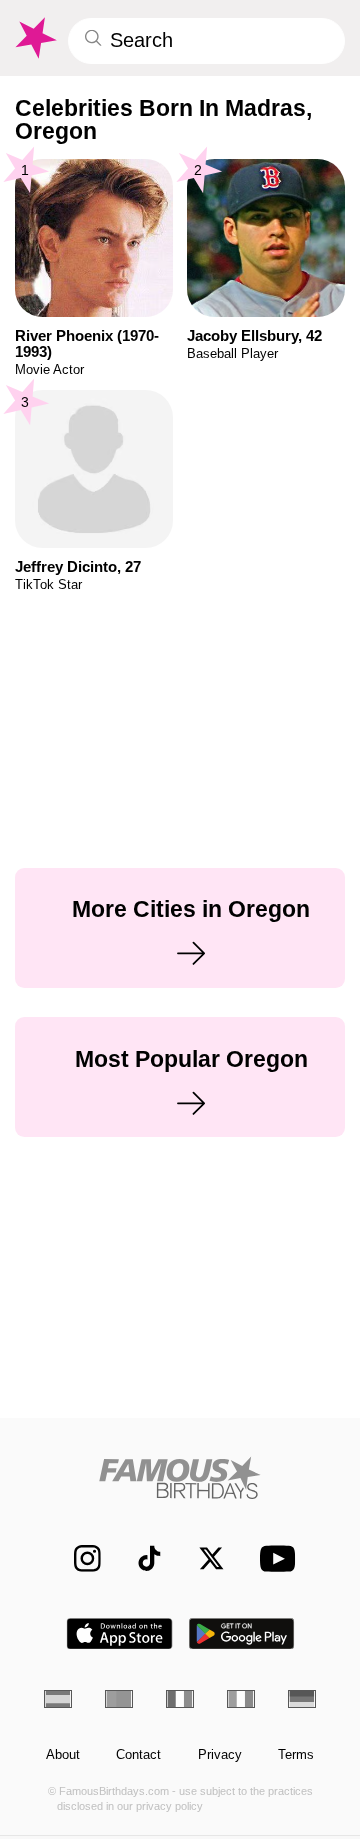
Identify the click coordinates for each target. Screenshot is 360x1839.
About (63, 1755)
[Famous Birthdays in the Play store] (242, 1633)
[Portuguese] (119, 1699)
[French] (180, 1699)
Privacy (220, 1755)
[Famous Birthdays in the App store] (119, 1633)
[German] (302, 1699)
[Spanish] (58, 1699)
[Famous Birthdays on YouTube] (273, 1558)
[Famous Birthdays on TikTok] (140, 1558)
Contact (138, 1755)
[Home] (180, 1477)
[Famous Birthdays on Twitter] (202, 1558)
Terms (296, 1755)
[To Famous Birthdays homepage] (34, 38)
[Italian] (241, 1699)
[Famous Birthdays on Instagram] (78, 1558)
